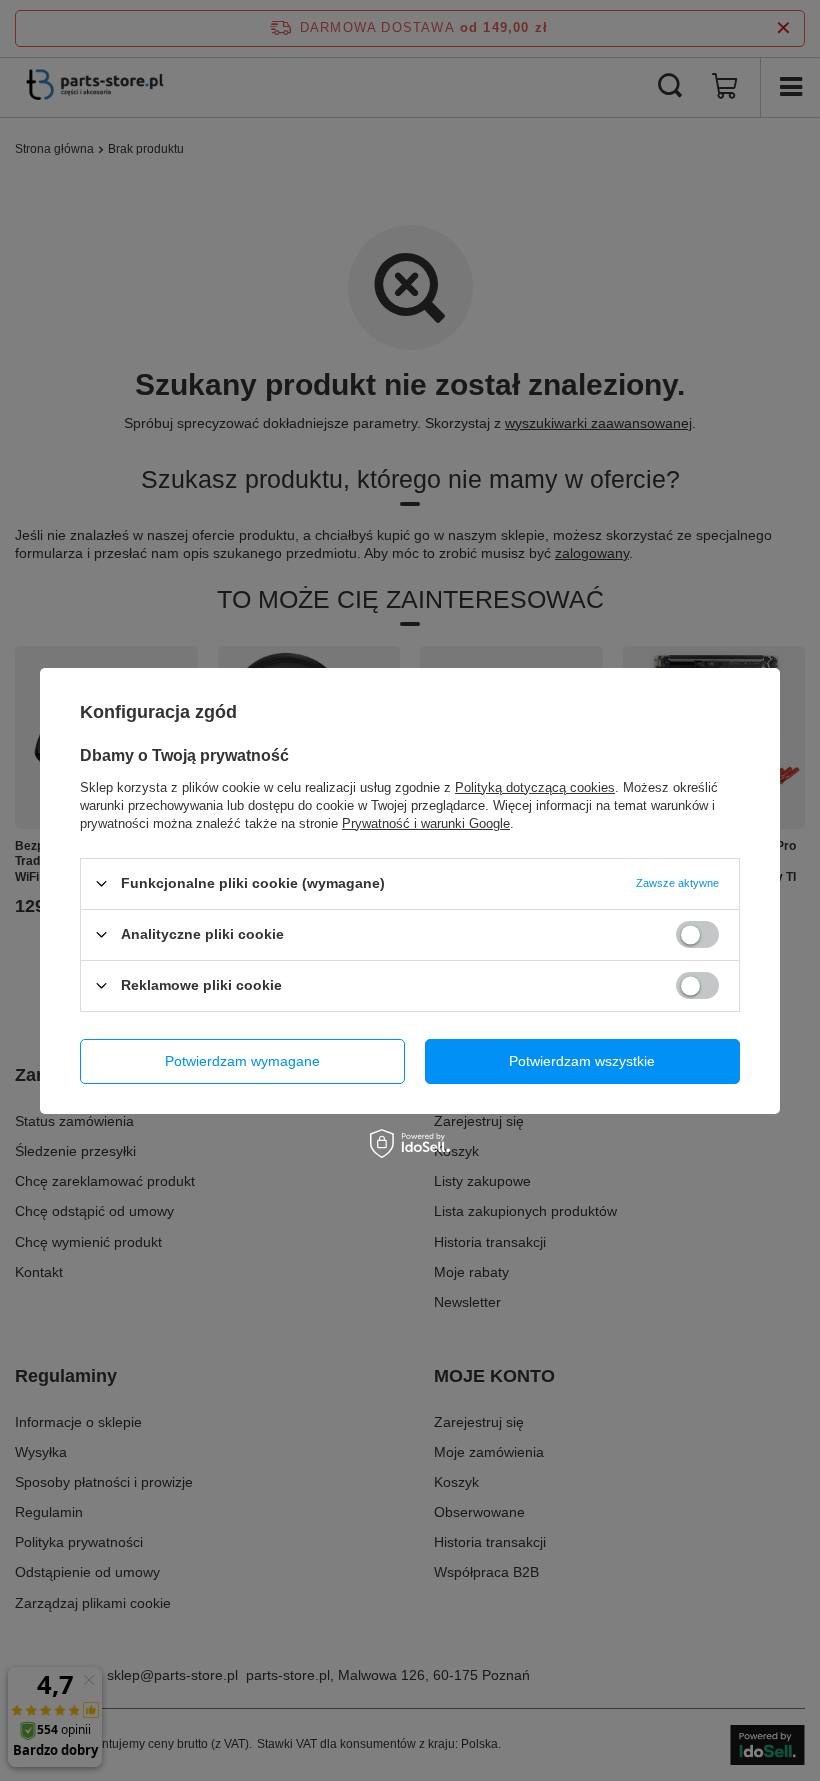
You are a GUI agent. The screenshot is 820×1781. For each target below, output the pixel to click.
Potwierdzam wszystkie (582, 1061)
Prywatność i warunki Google (426, 822)
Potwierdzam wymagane (242, 1061)
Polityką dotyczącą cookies (535, 786)
